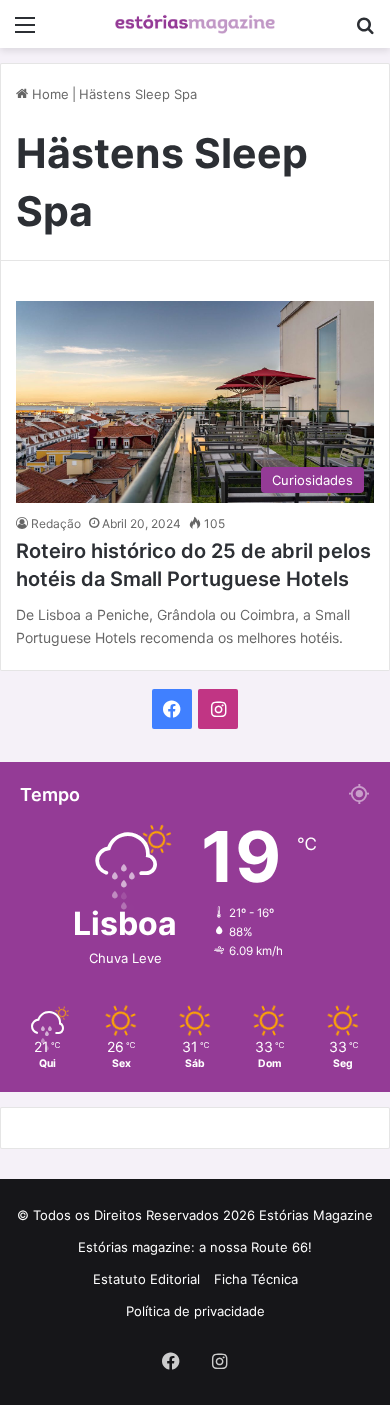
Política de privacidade (195, 1311)
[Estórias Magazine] (195, 24)
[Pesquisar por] (365, 31)
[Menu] (25, 31)
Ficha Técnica (256, 1279)
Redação (56, 523)
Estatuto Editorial (146, 1279)
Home (48, 94)
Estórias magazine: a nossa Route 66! (195, 1247)
